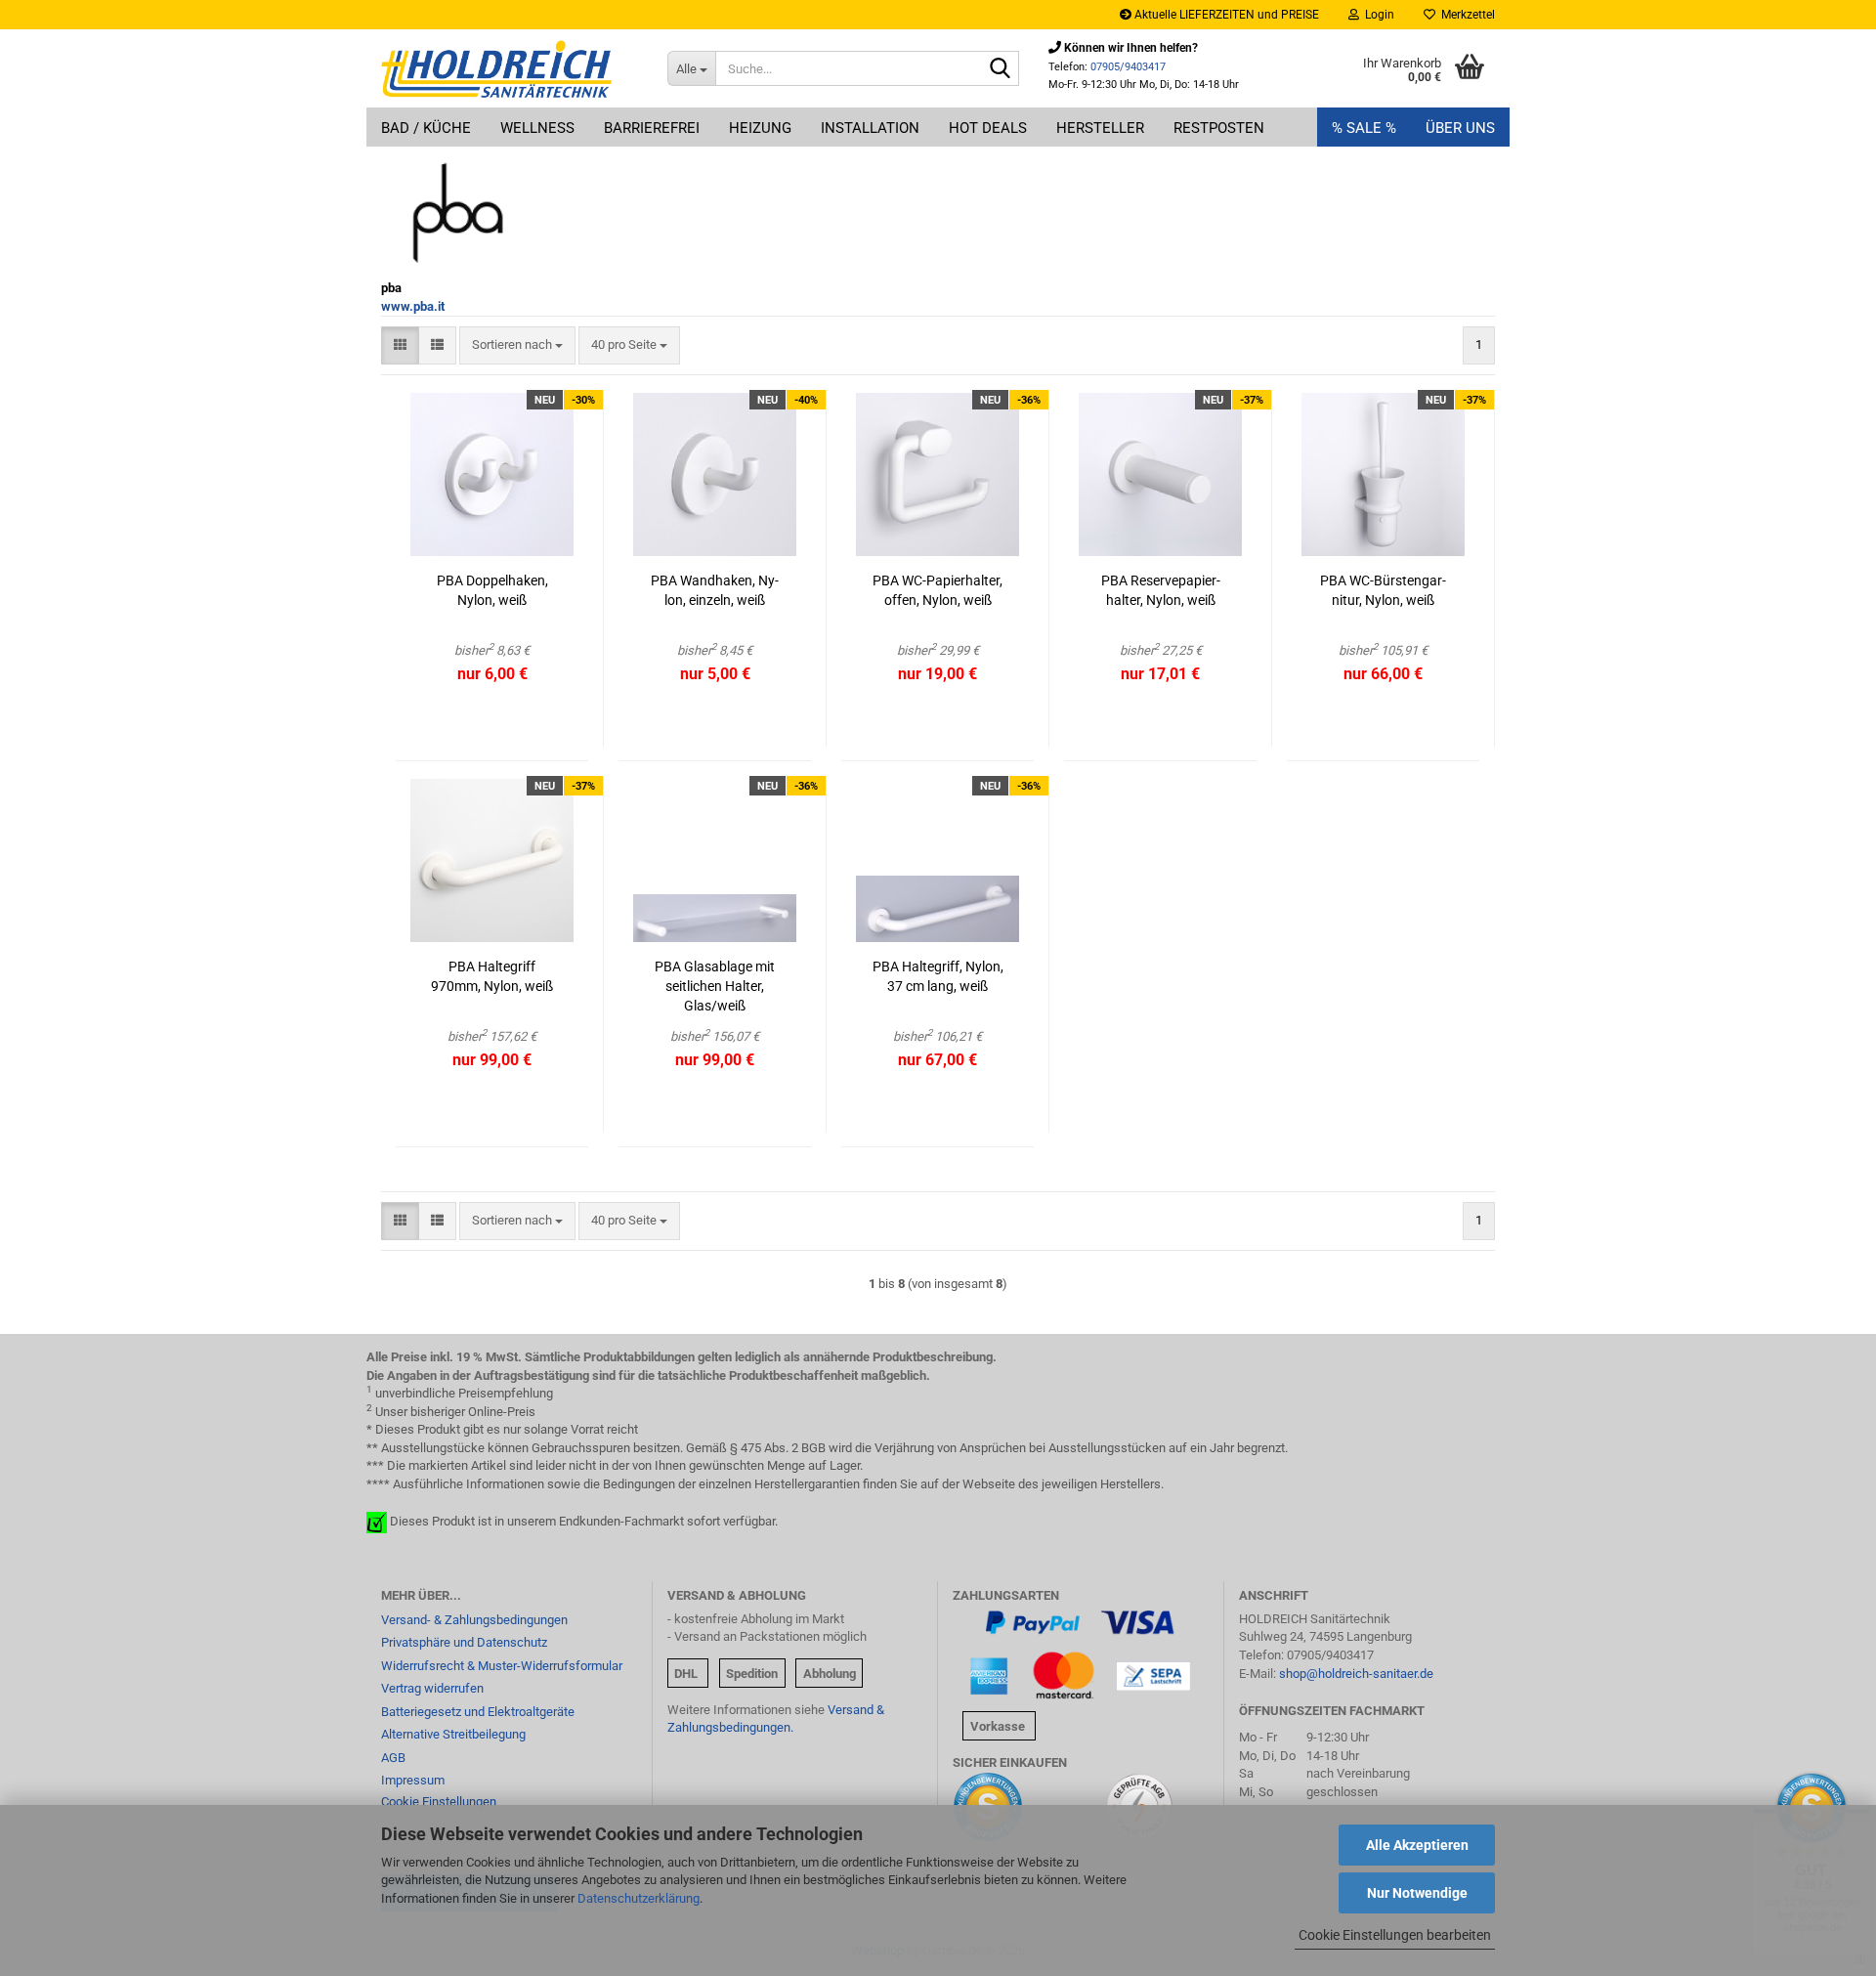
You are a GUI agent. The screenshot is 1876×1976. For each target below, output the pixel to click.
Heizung (760, 128)
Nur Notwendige (1417, 1893)
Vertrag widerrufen (432, 1688)
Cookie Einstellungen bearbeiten (1395, 1935)
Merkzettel (1465, 15)
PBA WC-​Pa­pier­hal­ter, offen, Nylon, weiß (938, 590)
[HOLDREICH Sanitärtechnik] (510, 68)
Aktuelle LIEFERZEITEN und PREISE (1225, 15)
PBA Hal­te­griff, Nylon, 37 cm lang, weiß (938, 976)
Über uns (1460, 128)
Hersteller (1100, 128)
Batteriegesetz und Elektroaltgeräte (478, 1712)
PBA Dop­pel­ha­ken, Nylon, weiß (492, 590)
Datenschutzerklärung (639, 1898)
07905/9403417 (1128, 67)
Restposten (1219, 128)
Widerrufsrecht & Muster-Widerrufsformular (502, 1666)
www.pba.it (413, 306)
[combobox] (517, 345)
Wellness (537, 128)
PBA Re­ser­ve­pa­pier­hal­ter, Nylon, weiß (1161, 590)
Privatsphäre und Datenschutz (464, 1642)
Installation (870, 128)
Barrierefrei (652, 128)
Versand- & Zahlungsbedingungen (474, 1620)
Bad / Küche (426, 128)
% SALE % (1364, 128)
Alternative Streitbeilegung (453, 1734)
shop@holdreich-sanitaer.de (1356, 1674)
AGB (393, 1758)
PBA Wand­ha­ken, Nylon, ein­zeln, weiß (715, 590)
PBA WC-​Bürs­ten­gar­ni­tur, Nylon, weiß (1383, 590)
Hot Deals (988, 128)
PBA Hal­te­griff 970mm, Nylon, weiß (492, 976)
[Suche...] (1001, 69)
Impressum (413, 1780)
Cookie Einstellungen (439, 1802)
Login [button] (1377, 15)
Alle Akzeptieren (1417, 1845)
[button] (400, 345)
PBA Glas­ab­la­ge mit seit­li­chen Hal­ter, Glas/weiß (715, 986)
